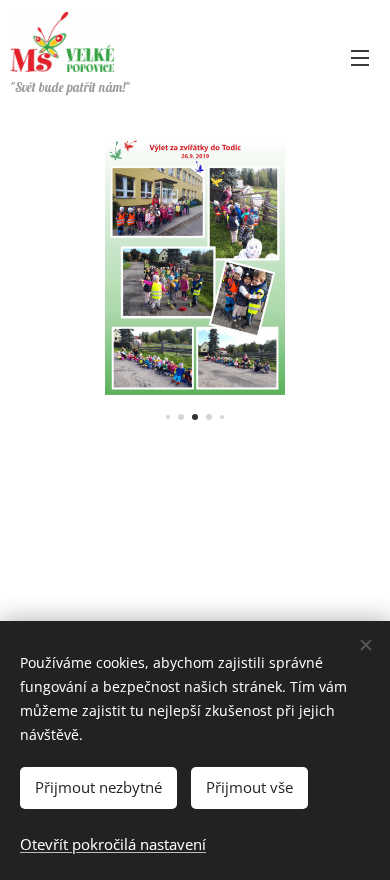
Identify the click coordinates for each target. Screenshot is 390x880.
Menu (360, 57)
